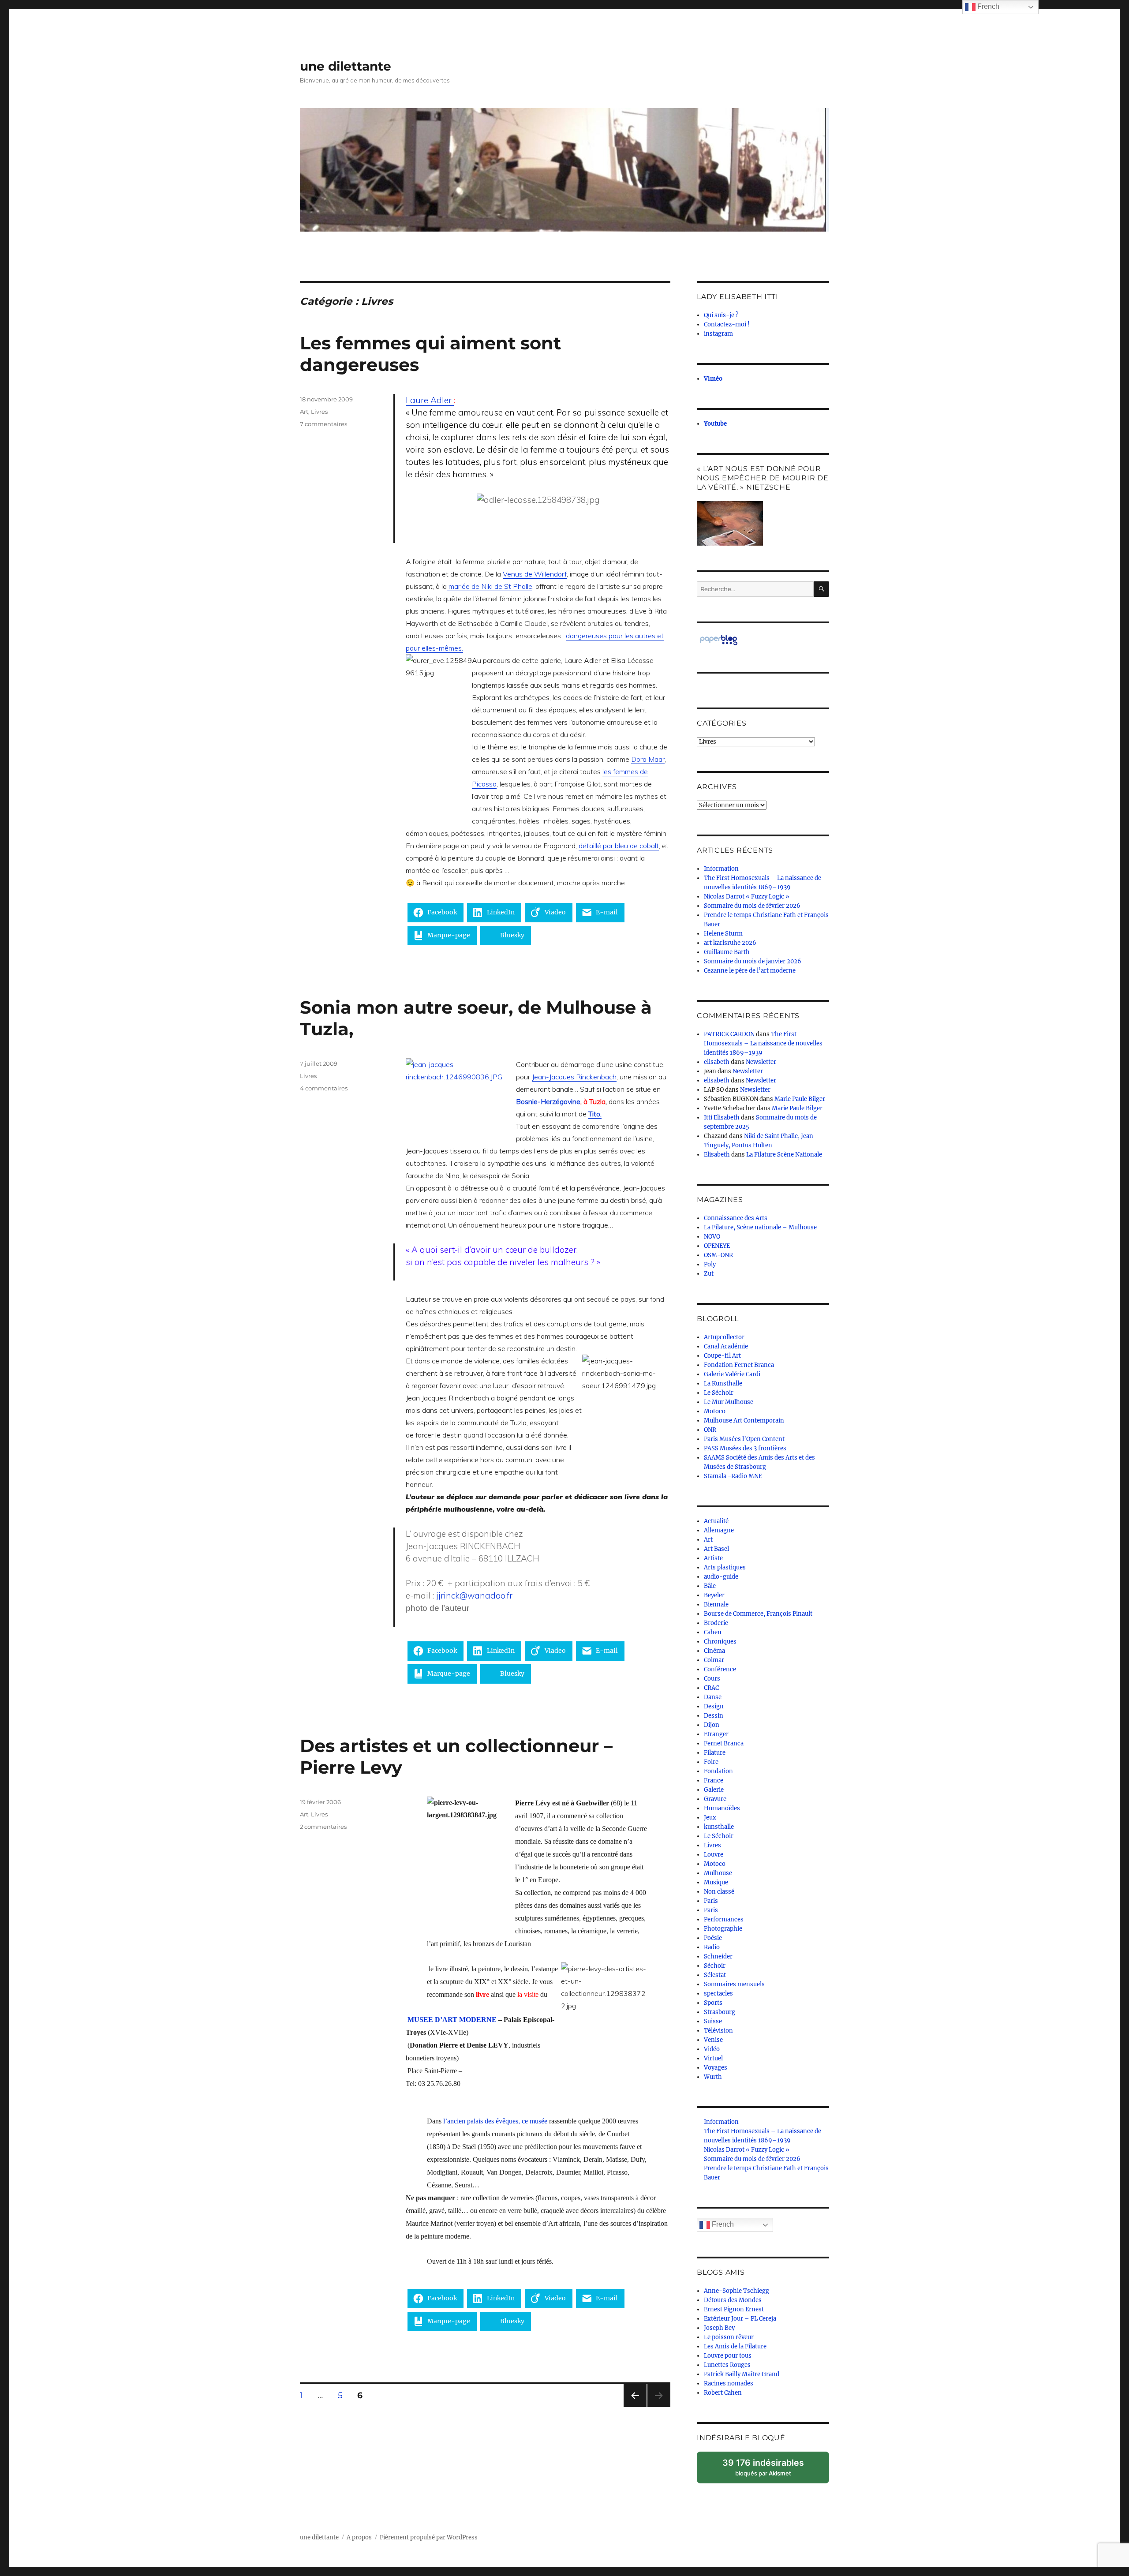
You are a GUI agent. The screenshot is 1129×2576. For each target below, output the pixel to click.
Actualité (716, 1521)
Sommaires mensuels (734, 1984)
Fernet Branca (724, 1743)
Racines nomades (729, 2383)
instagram (718, 334)
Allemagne (719, 1530)
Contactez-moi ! (727, 324)
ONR (710, 1430)
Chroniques (720, 1642)
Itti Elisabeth (722, 1118)
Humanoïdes (722, 1808)
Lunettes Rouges (727, 2365)
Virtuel (713, 2058)
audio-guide (721, 1577)
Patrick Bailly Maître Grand (742, 2374)
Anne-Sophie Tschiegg (736, 2291)
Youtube (715, 424)
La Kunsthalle (723, 1383)
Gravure (715, 1799)
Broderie (716, 1623)
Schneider (718, 1956)
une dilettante (346, 66)
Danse (713, 1697)
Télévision (718, 2031)
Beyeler (714, 1595)
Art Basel (716, 1549)
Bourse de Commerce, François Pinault (758, 1614)
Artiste (713, 1558)
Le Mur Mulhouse (729, 1402)
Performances (724, 1919)
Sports (713, 2003)
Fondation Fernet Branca (739, 1365)
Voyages (716, 2068)
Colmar (714, 1660)
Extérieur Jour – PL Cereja (740, 2319)
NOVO (712, 1237)
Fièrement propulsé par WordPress (429, 2537)
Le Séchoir (719, 1393)
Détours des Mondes (733, 2300)
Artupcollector (724, 1337)
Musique (716, 1882)
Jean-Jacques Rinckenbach (574, 1077)
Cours (712, 1679)
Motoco (715, 1411)
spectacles (718, 1994)
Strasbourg (720, 2012)
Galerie (714, 1790)
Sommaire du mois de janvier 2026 (753, 961)
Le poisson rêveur (729, 2337)
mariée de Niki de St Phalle (490, 586)
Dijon (712, 1725)
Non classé (719, 1892)
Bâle (710, 1586)
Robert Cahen (723, 2393)
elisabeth (717, 1062)
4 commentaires (324, 1088)
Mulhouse (718, 1873)
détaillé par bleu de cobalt (619, 846)
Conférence (720, 1669)
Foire (711, 1762)
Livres (319, 412)
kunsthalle (719, 1827)
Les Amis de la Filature (735, 2346)
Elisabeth (717, 1155)
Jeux (710, 1818)
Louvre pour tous (728, 2356)
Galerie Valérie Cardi (732, 1374)
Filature (715, 1753)
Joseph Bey (719, 2328)
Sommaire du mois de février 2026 (752, 906)
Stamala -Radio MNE (733, 1476)
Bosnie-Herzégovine (548, 1101)
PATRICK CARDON (729, 1034)
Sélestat (715, 1975)
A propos (359, 2537)
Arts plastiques (725, 1567)
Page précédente (633, 2407)
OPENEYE (717, 1246)
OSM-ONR (718, 1255)
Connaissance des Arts (736, 1218)
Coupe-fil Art (722, 1356)
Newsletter (761, 1062)
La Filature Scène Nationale (784, 1155)
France (714, 1780)
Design (714, 1706)
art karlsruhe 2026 (730, 943)
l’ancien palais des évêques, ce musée (496, 2121)
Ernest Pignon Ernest (734, 2309)
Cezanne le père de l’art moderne (750, 971)
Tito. (595, 1114)
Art (304, 412)
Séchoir (715, 1966)
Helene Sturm (723, 934)
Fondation (718, 1771)
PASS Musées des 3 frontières (745, 1448)
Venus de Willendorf (535, 574)
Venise (713, 2040)
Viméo (713, 379)
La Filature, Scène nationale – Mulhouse (760, 1227)
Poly (710, 1264)
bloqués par (768, 2470)
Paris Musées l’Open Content (744, 1439)
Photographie (723, 1929)
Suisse (713, 2021)
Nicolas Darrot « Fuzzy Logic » (747, 897)
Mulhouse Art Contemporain (744, 1421)
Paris (711, 1901)
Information (721, 869)
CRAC (711, 1688)
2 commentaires (323, 1827)
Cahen (713, 1632)
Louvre (714, 1855)
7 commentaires (323, 424)
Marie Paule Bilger (800, 1099)
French (722, 2224)
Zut (709, 1274)
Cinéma (714, 1651)
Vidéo (712, 2049)
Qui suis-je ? (721, 315)
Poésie (713, 1938)
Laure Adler (430, 400)
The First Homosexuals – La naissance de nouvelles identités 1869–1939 (763, 1043)
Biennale (716, 1604)
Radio (712, 1947)
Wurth (713, 2077)
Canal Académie (726, 1346)
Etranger (716, 1734)
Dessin (714, 1716)
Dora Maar (648, 759)
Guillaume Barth (727, 952)
